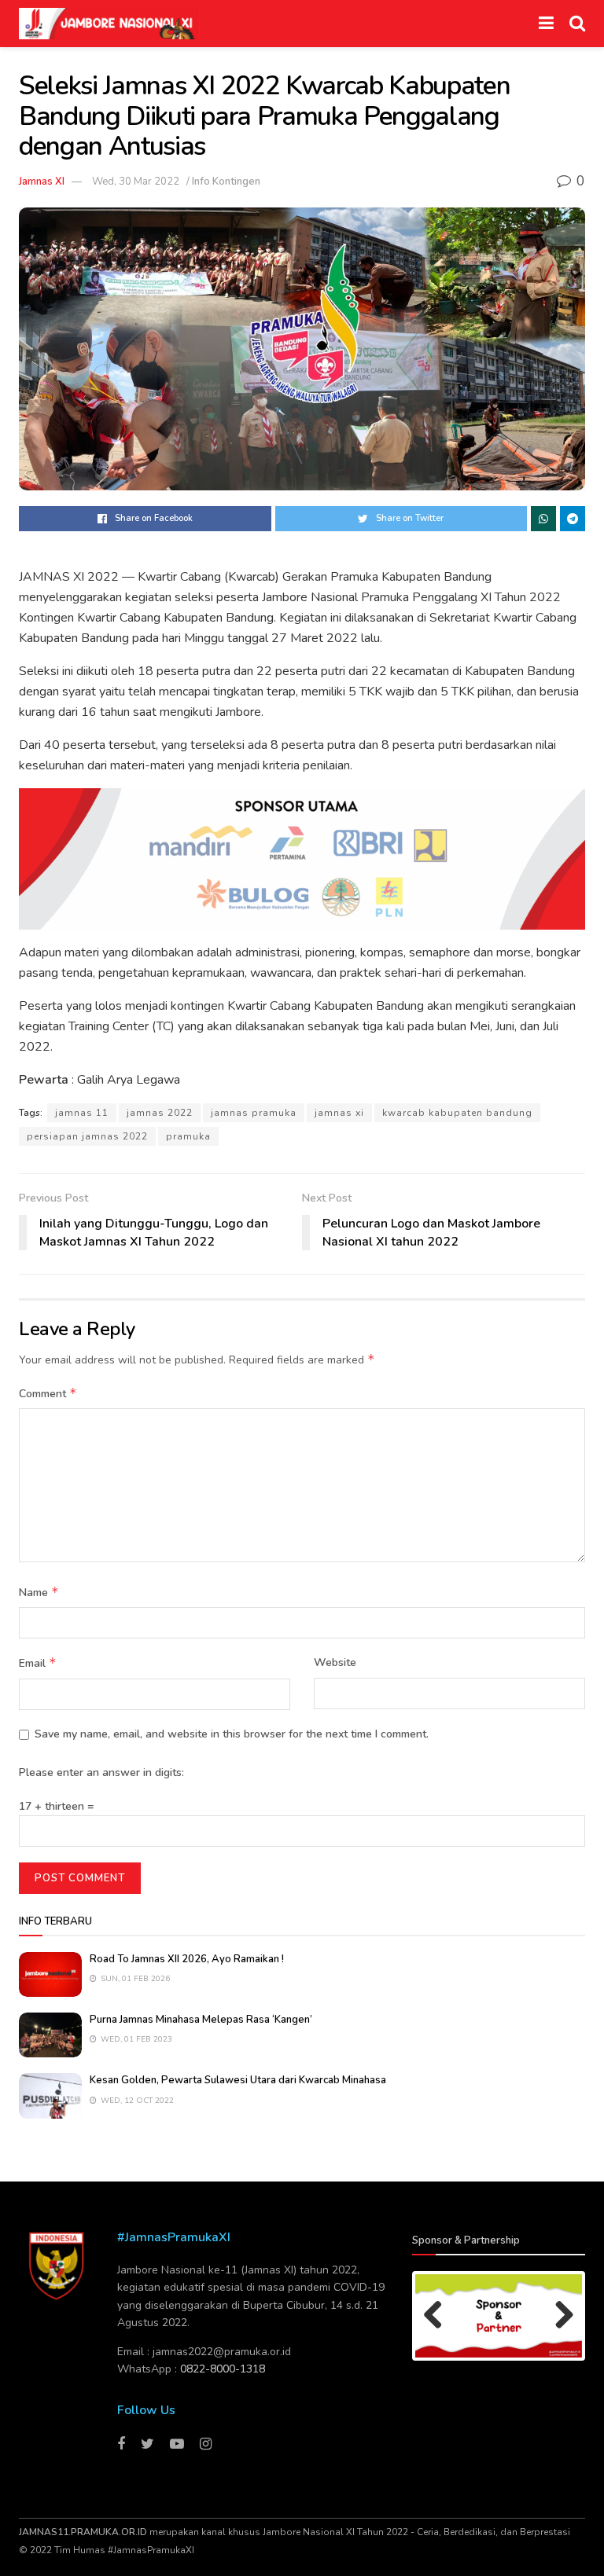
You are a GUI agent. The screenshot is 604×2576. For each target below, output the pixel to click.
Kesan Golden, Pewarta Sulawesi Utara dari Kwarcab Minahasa (238, 2080)
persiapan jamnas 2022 (87, 1136)
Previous (439, 2316)
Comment (48, 1393)
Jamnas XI (42, 182)
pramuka (188, 1136)
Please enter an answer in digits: (101, 1772)
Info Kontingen (226, 182)
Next (558, 2316)
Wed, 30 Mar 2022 (136, 182)
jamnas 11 (82, 1113)
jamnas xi (339, 1113)
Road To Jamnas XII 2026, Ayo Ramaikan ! (187, 1959)
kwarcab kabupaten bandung (457, 1113)
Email (38, 1663)
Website (335, 1662)
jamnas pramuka (254, 1113)
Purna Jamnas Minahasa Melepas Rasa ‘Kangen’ (201, 2020)
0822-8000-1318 (223, 2369)
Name (39, 1592)
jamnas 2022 (160, 1113)
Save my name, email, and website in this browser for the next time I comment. (232, 1734)
